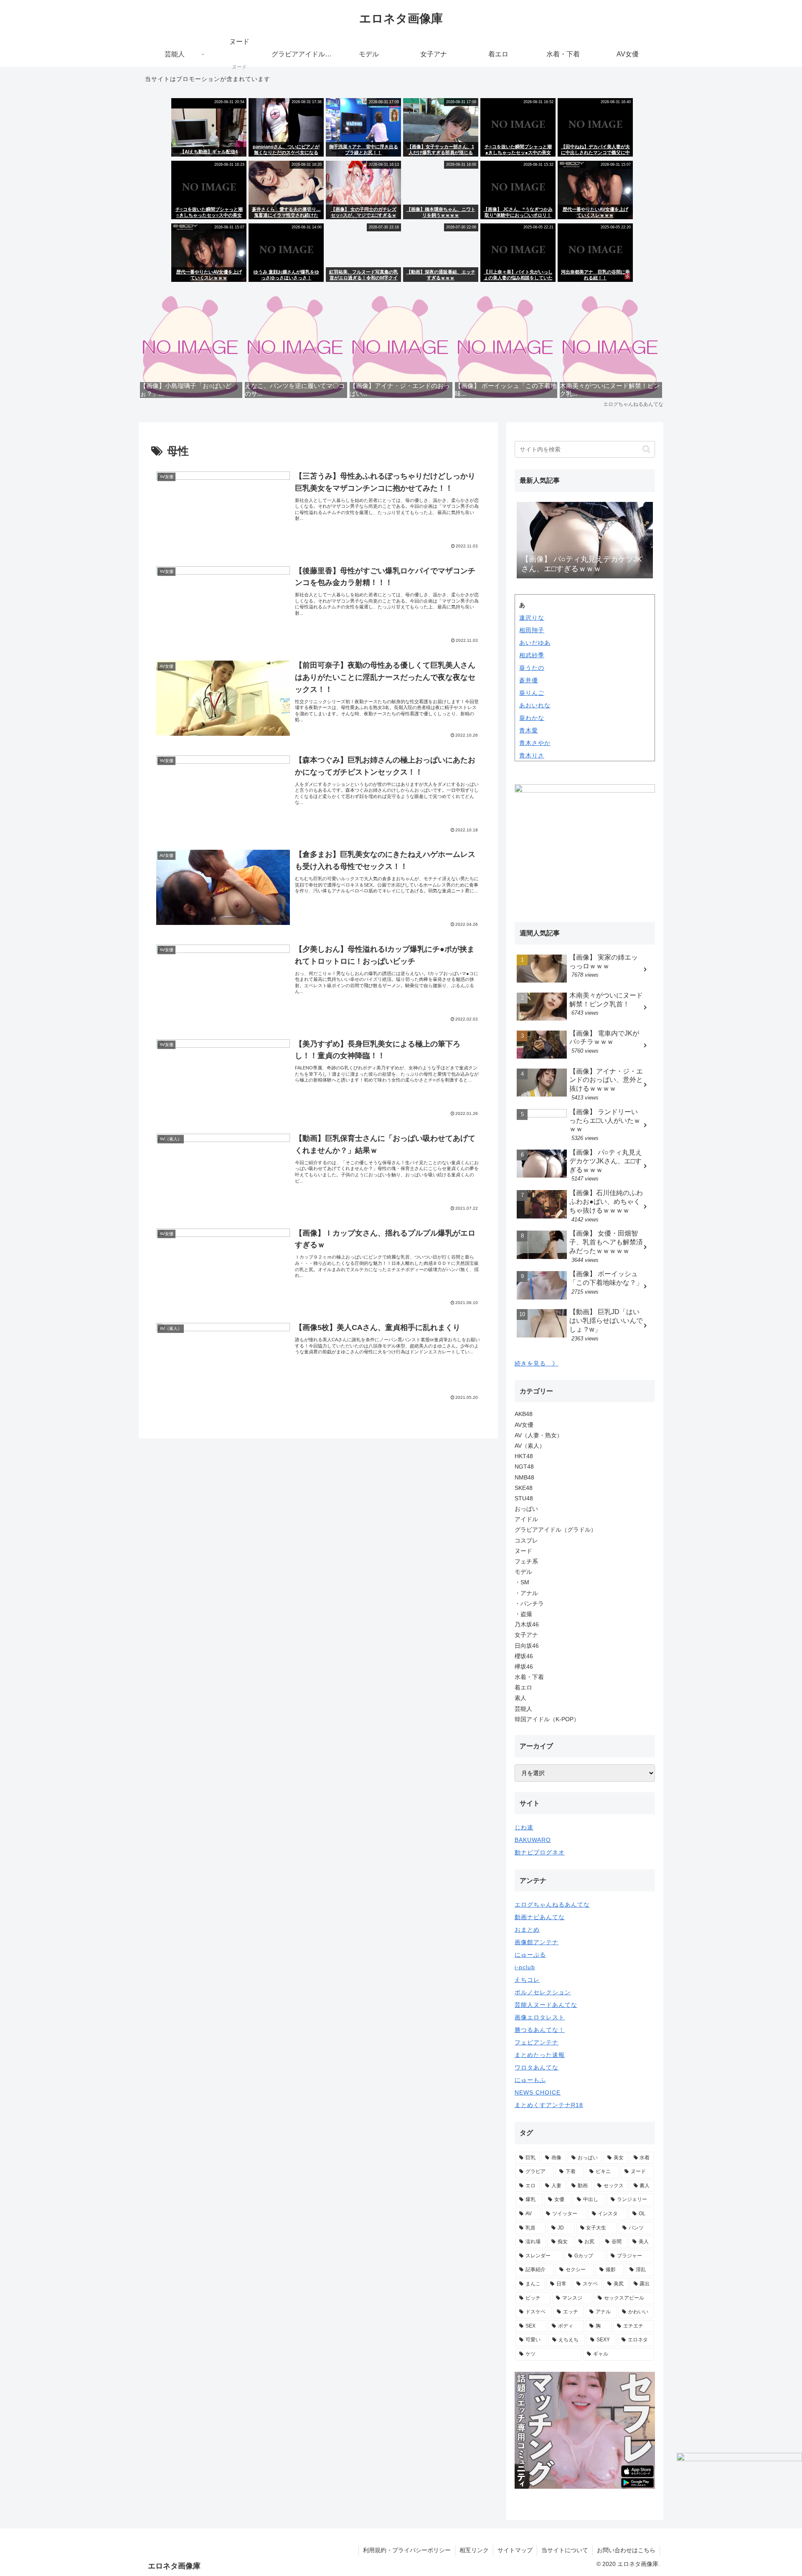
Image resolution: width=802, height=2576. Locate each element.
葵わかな (532, 718)
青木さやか (535, 743)
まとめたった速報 (540, 2055)
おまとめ (527, 1930)
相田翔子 (532, 630)
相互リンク (474, 2550)
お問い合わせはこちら (626, 2550)
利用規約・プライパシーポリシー (407, 2550)
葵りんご (532, 693)
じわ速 (524, 1827)
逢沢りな (532, 618)
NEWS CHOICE (538, 2092)
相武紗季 (532, 655)
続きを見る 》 (537, 1363)
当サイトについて (565, 2550)
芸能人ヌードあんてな (546, 2005)
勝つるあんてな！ (540, 2030)
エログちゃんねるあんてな (552, 1905)
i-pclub (525, 1967)
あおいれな (535, 705)
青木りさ (532, 755)
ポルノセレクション (543, 1992)
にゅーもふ (530, 2080)
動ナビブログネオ (540, 1852)
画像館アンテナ (537, 1942)
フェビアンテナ (537, 2042)
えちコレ (527, 1980)
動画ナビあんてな (540, 1917)
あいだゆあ (535, 643)
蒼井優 (529, 680)
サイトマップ (515, 2550)
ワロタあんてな (537, 2067)
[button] (646, 449)
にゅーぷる (530, 1955)
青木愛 (529, 730)
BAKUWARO (533, 1840)
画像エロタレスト (540, 2017)
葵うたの (532, 668)
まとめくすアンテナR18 (549, 2105)
